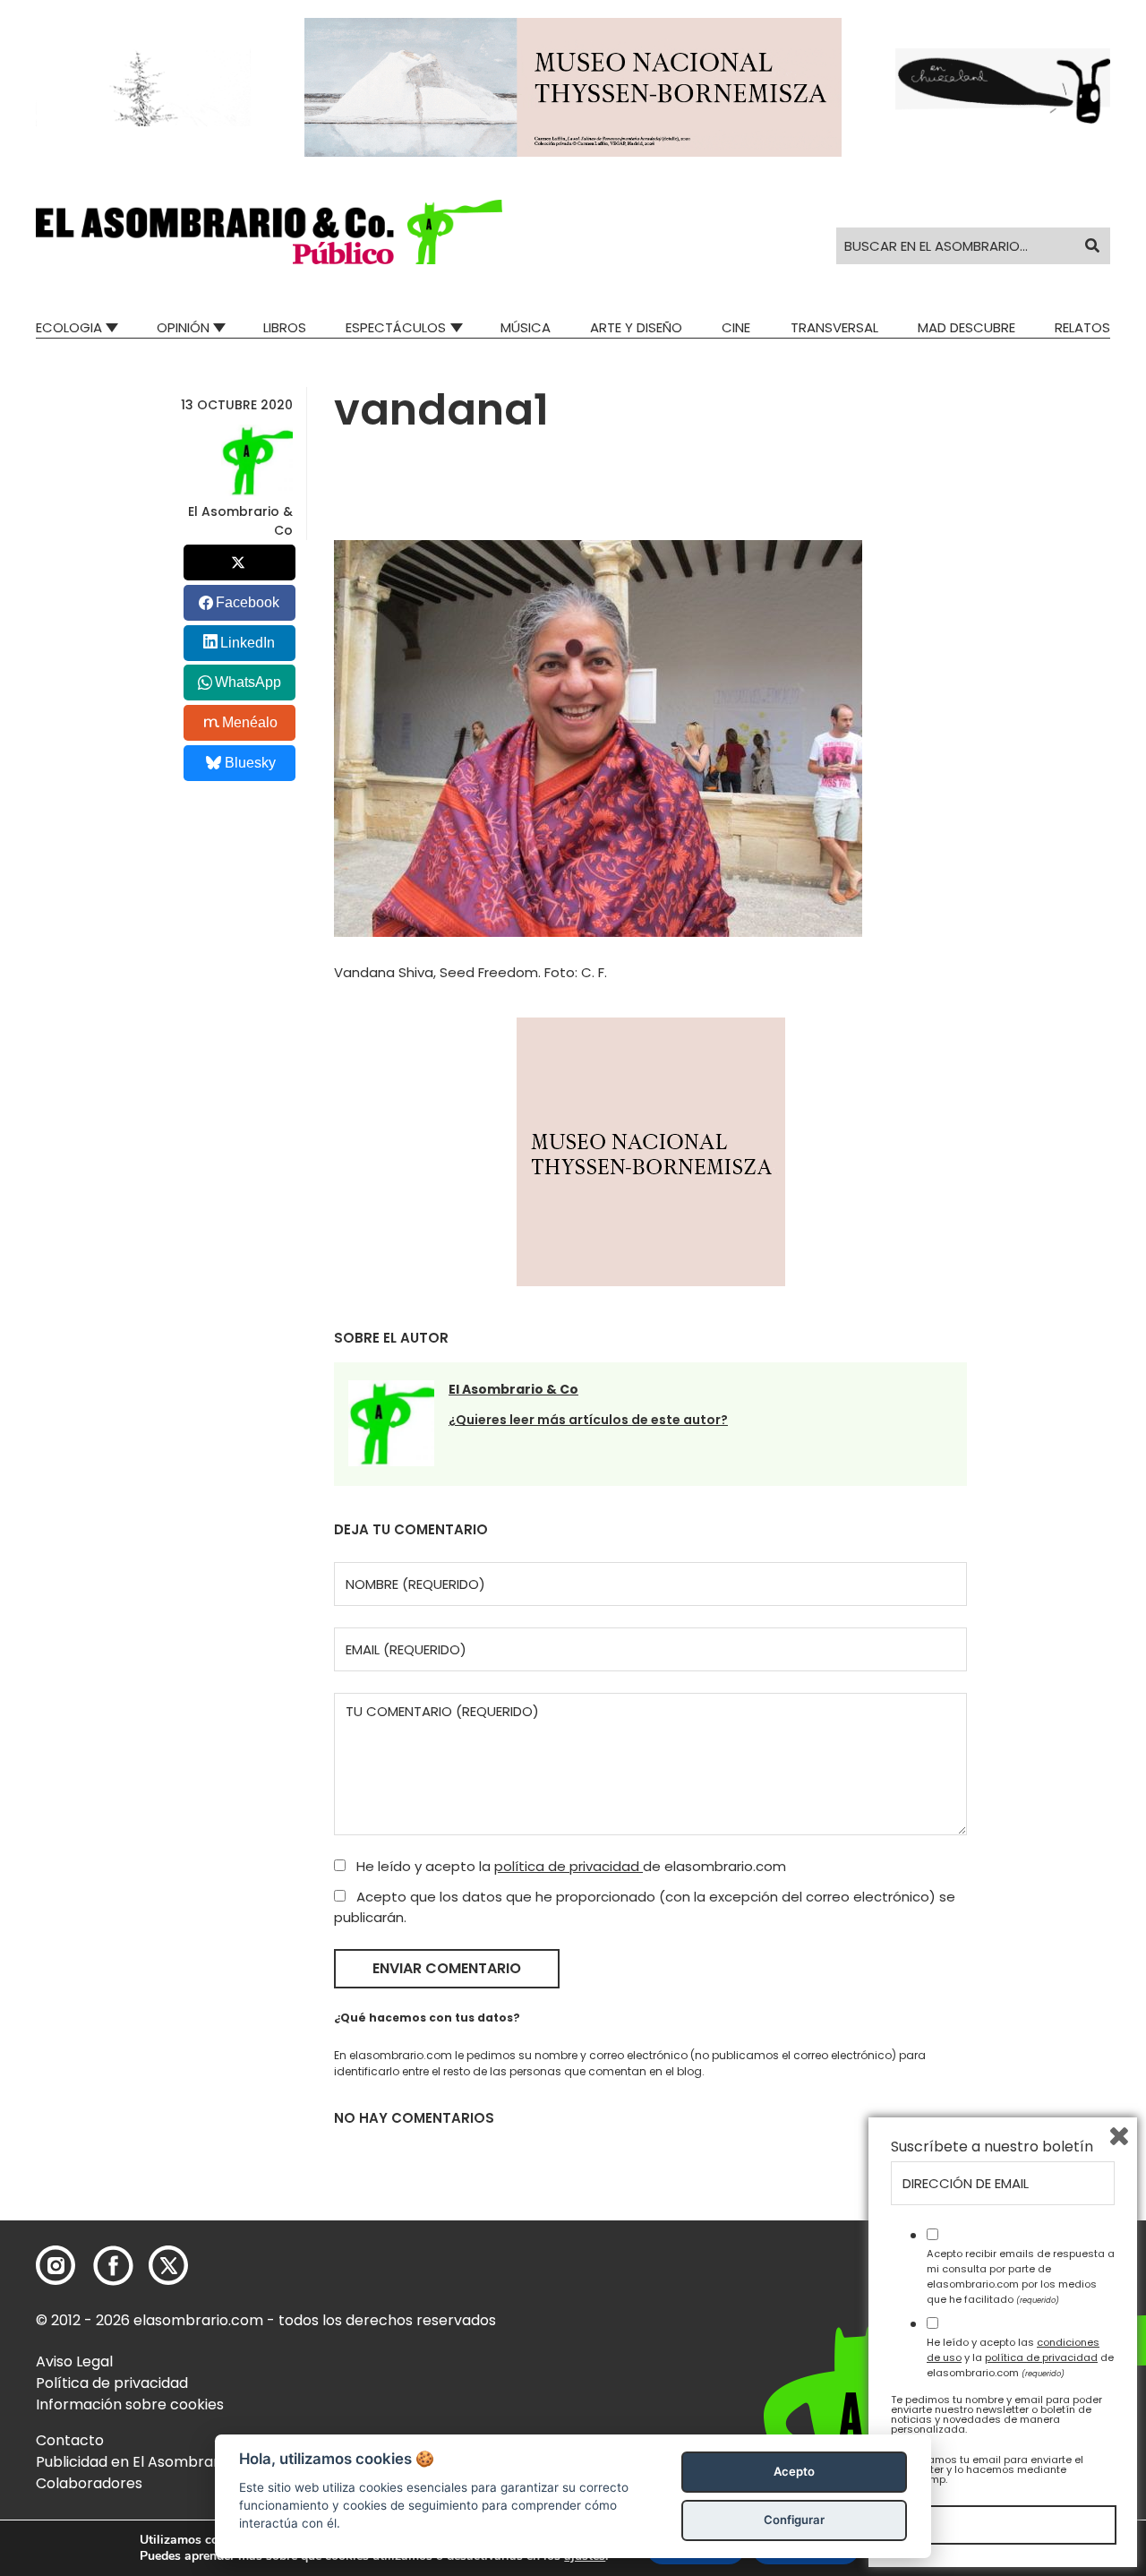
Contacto (70, 2440)
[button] (269, 232)
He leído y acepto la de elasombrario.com (569, 1866)
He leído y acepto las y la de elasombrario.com (1020, 2357)
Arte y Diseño (636, 327)
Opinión (183, 327)
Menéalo (250, 722)
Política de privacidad (112, 2383)
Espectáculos (396, 327)
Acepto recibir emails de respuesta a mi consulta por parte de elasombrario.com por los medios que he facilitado (1021, 2276)
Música (526, 327)
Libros (285, 327)
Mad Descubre (966, 327)
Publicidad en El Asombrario (133, 2462)
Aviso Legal (74, 2361)
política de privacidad (569, 1866)
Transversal (834, 327)
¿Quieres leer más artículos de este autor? (588, 1420)
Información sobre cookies (130, 2404)
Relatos (1082, 327)
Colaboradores (89, 2483)
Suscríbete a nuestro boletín (992, 2147)
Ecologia (69, 327)
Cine (736, 327)
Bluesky (250, 763)
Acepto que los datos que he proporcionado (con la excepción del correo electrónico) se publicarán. (645, 1907)
